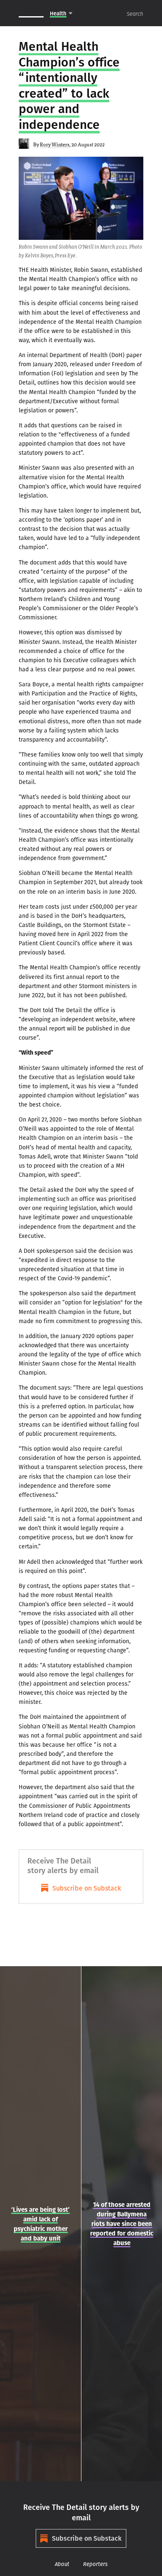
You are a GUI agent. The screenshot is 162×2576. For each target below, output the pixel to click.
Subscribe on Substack (87, 1888)
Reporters (95, 2564)
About (62, 2564)
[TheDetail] (31, 13)
